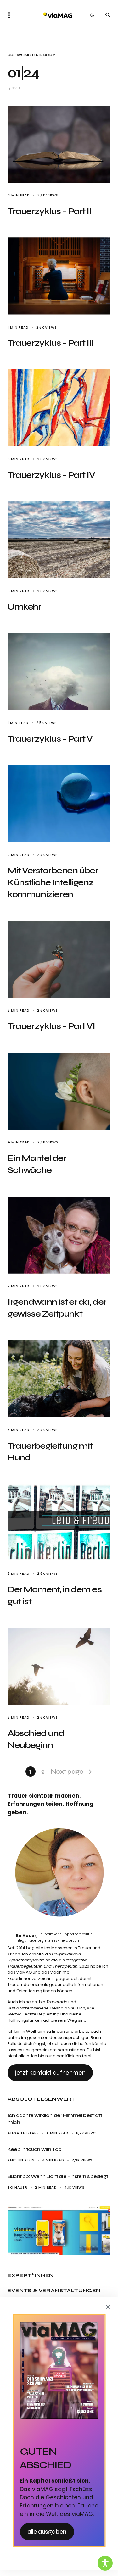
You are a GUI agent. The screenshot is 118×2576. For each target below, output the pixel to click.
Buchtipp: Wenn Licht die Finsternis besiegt (58, 2176)
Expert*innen (31, 2275)
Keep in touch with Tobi (35, 2149)
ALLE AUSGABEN (47, 2532)
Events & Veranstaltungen (54, 2290)
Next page (67, 1772)
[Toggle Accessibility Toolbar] (105, 2563)
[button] (11, 15)
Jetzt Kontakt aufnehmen (50, 2073)
